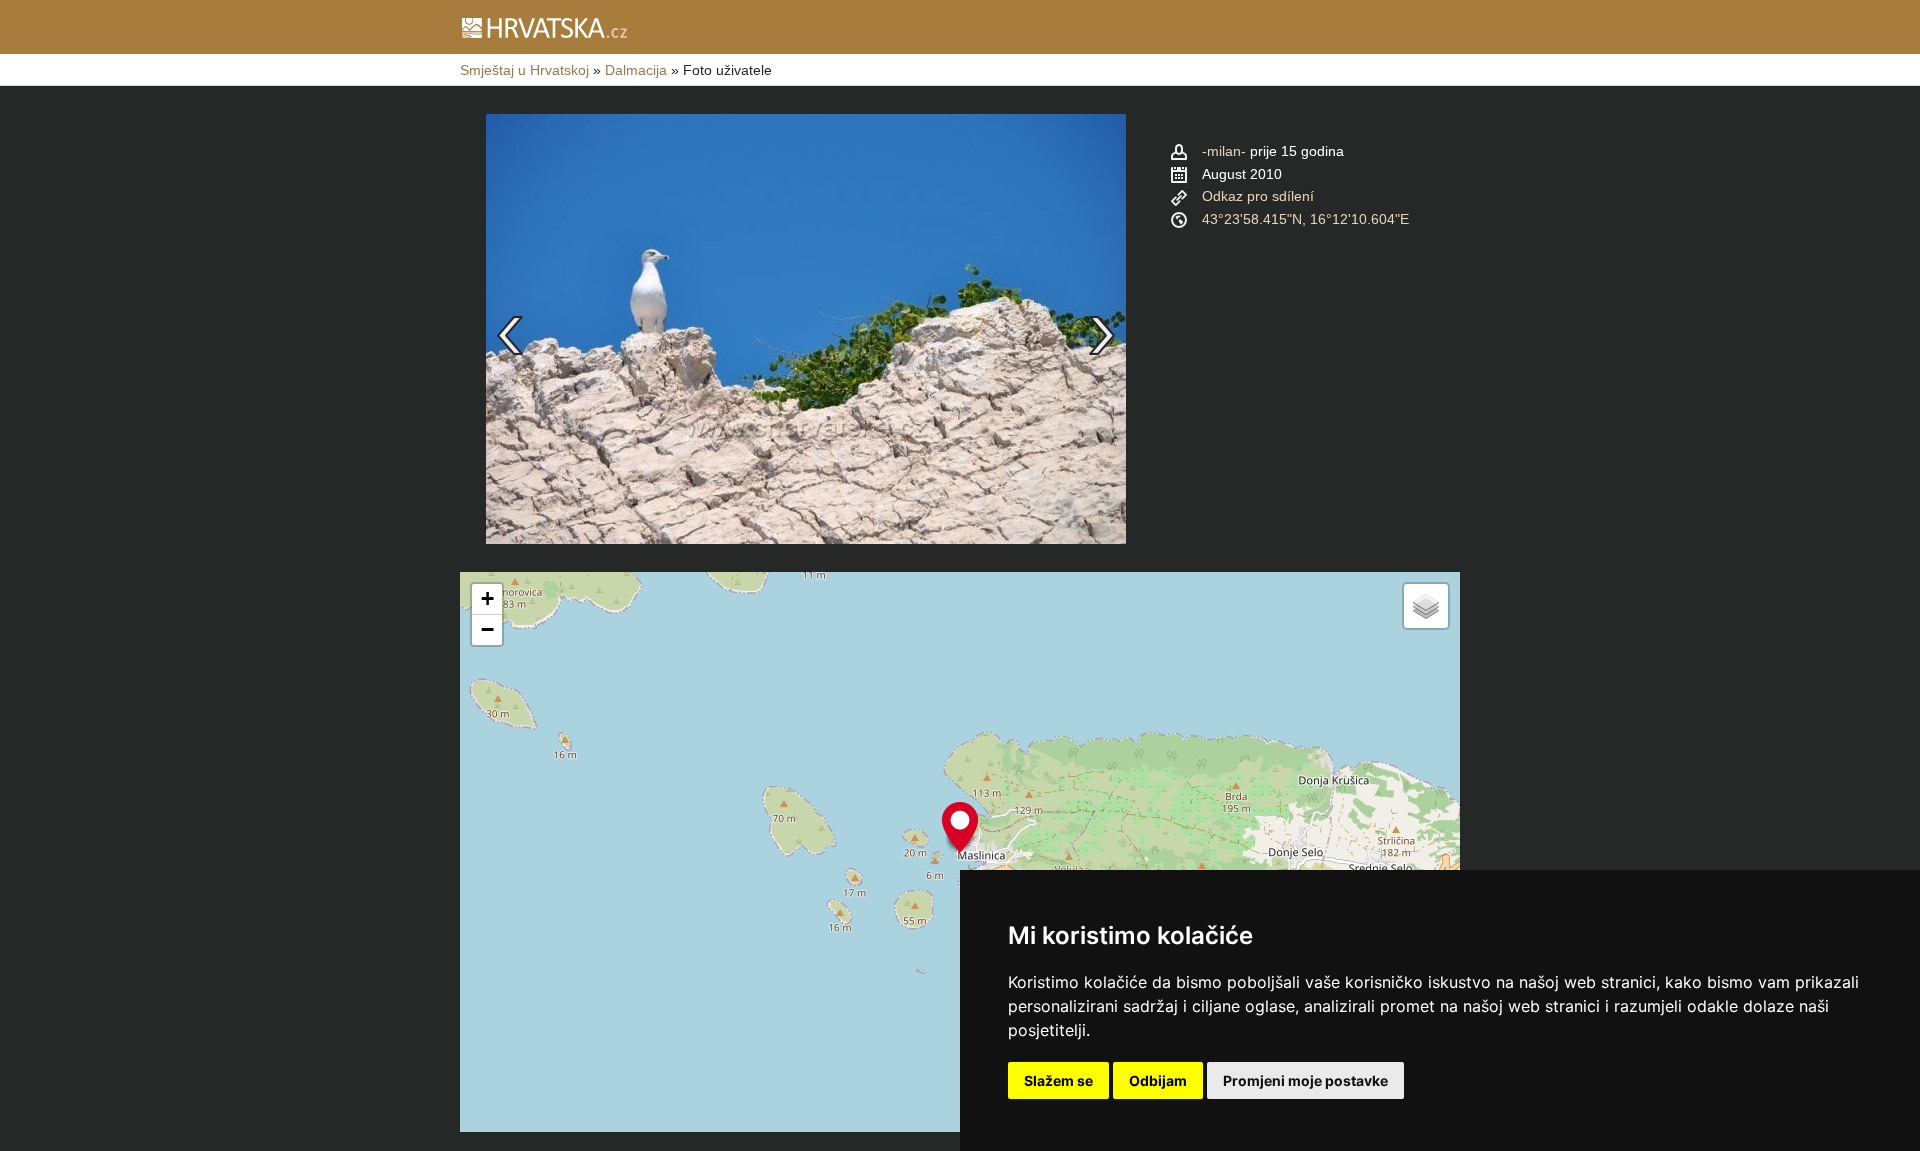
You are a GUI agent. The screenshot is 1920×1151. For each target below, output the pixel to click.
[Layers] (1426, 606)
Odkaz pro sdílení (1258, 196)
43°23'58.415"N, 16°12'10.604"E (1305, 219)
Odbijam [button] (1158, 1080)
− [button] (487, 629)
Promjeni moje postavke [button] (1305, 1080)
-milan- (1224, 151)
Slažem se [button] (1058, 1080)
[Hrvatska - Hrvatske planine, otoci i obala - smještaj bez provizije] (543, 27)
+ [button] (487, 598)
